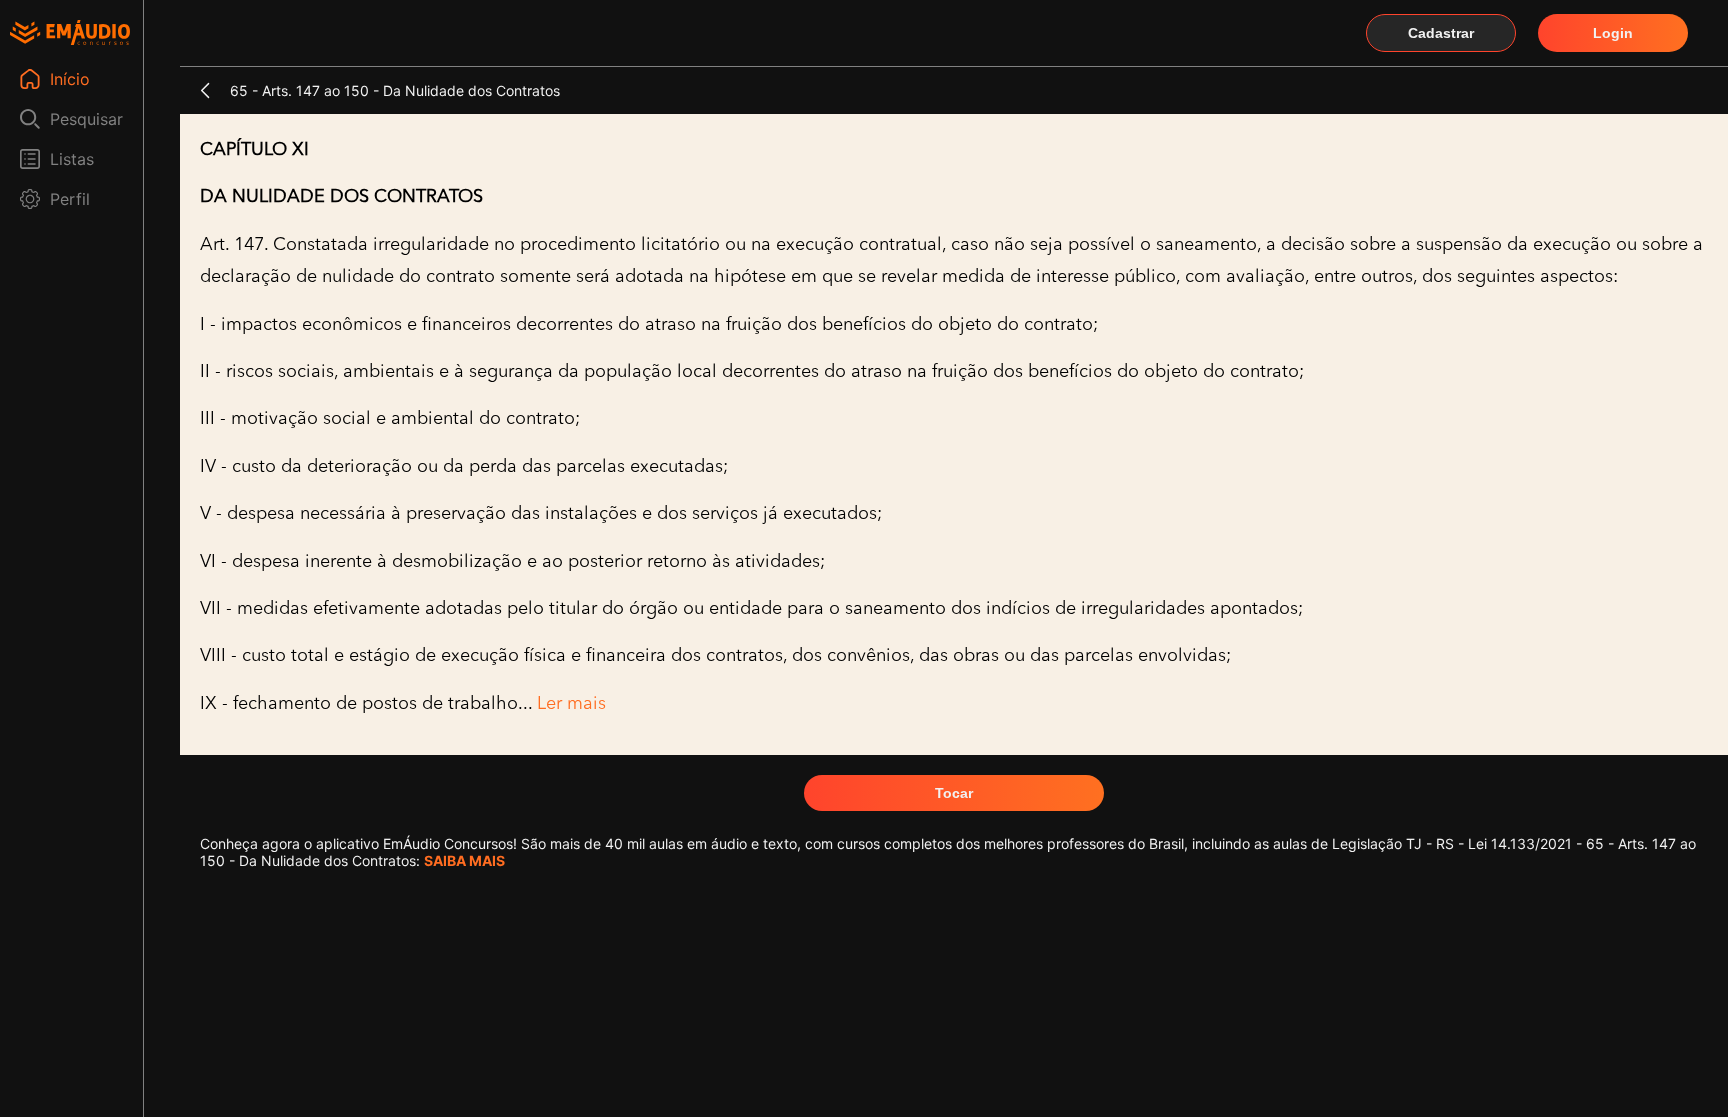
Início (70, 79)
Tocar (954, 793)
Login (1613, 33)
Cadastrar (1441, 33)
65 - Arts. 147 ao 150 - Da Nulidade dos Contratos (395, 90)
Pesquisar (86, 119)
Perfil (70, 199)
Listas (72, 159)
